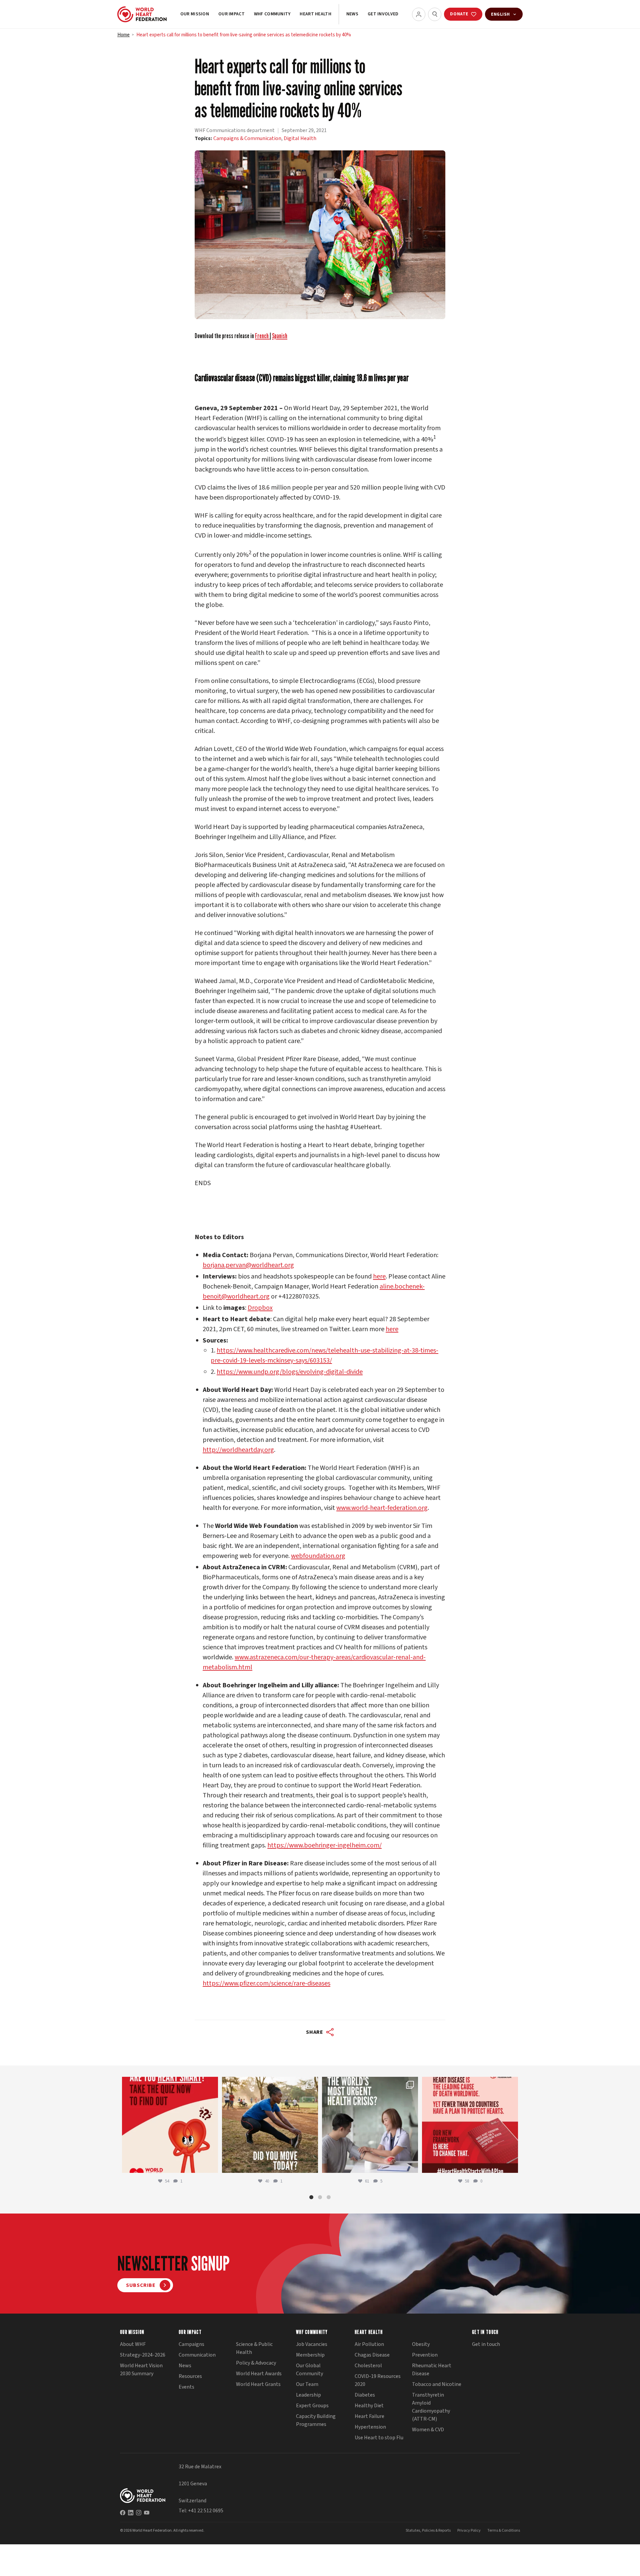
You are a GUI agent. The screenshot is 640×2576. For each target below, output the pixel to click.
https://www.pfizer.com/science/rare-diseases (266, 1983)
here (379, 1276)
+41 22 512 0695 (206, 2511)
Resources (190, 2376)
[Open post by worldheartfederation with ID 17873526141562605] (270, 2125)
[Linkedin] (131, 2512)
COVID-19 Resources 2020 (378, 2380)
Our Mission (195, 14)
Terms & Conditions (504, 2530)
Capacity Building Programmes (316, 2420)
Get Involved (383, 14)
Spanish (280, 336)
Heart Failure (369, 2416)
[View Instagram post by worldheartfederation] (211, 2165)
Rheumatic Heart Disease (432, 2370)
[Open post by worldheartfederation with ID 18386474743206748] (470, 2125)
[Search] (435, 14)
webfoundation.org (318, 1556)
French (262, 336)
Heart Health (315, 14)
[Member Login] (419, 14)
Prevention (425, 2355)
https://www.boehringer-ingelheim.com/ (324, 1845)
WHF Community (272, 14)
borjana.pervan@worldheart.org (248, 1265)
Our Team (307, 2384)
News (352, 14)
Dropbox (260, 1308)
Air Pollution (369, 2344)
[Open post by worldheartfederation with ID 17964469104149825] (370, 2125)
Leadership (308, 2395)
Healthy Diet (369, 2406)
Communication (197, 2355)
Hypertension (370, 2427)
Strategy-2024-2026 (143, 2355)
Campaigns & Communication (247, 138)
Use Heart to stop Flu (379, 2438)
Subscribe (141, 2285)
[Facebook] (123, 2512)
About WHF (133, 2344)
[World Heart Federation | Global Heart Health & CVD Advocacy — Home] (142, 14)
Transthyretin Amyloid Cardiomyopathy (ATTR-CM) (431, 2407)
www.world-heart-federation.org (382, 1508)
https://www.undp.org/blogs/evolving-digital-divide (290, 1372)
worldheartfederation (169, 2083)
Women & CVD (428, 2430)
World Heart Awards (259, 2374)
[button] (311, 2197)
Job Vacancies (312, 2344)
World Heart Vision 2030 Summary (141, 2370)
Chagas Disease (372, 2355)
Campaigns (191, 2344)
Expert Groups (312, 2406)
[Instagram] (139, 2512)
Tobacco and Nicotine (437, 2384)
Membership (310, 2355)
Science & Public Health (254, 2348)
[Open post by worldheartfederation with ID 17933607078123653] (170, 2125)
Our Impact (231, 14)
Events (186, 2387)
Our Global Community (309, 2370)
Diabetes (365, 2395)
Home (123, 35)
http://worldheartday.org (238, 1450)
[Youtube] (147, 2512)
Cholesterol (368, 2366)
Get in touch (486, 2344)
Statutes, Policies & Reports (428, 2530)
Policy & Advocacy (256, 2363)
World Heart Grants (258, 2384)
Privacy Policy (469, 2530)
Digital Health (300, 138)
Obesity (421, 2344)
